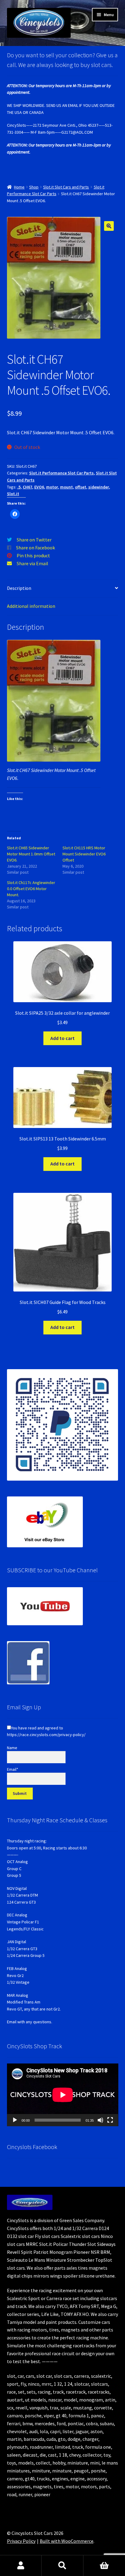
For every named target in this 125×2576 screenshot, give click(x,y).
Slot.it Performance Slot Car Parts (61, 473)
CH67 (27, 487)
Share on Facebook (35, 548)
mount (66, 487)
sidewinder (99, 487)
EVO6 (39, 487)
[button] (109, 226)
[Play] (15, 2120)
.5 (19, 487)
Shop (34, 187)
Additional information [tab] (31, 606)
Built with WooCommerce (67, 2541)
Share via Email (32, 563)
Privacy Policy (21, 2541)
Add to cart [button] (62, 1038)
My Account (21, 2566)
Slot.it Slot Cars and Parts (66, 187)
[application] (63, 2095)
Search (62, 2566)
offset (81, 487)
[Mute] (100, 2120)
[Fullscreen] (110, 2120)
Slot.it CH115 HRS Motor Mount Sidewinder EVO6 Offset (84, 854)
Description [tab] (19, 588)
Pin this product (33, 555)
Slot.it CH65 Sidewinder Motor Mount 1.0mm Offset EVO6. (31, 854)
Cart (104, 2566)
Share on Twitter (34, 540)
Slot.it (13, 494)
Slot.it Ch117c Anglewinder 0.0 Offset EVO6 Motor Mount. (31, 889)
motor (52, 487)
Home (19, 187)
